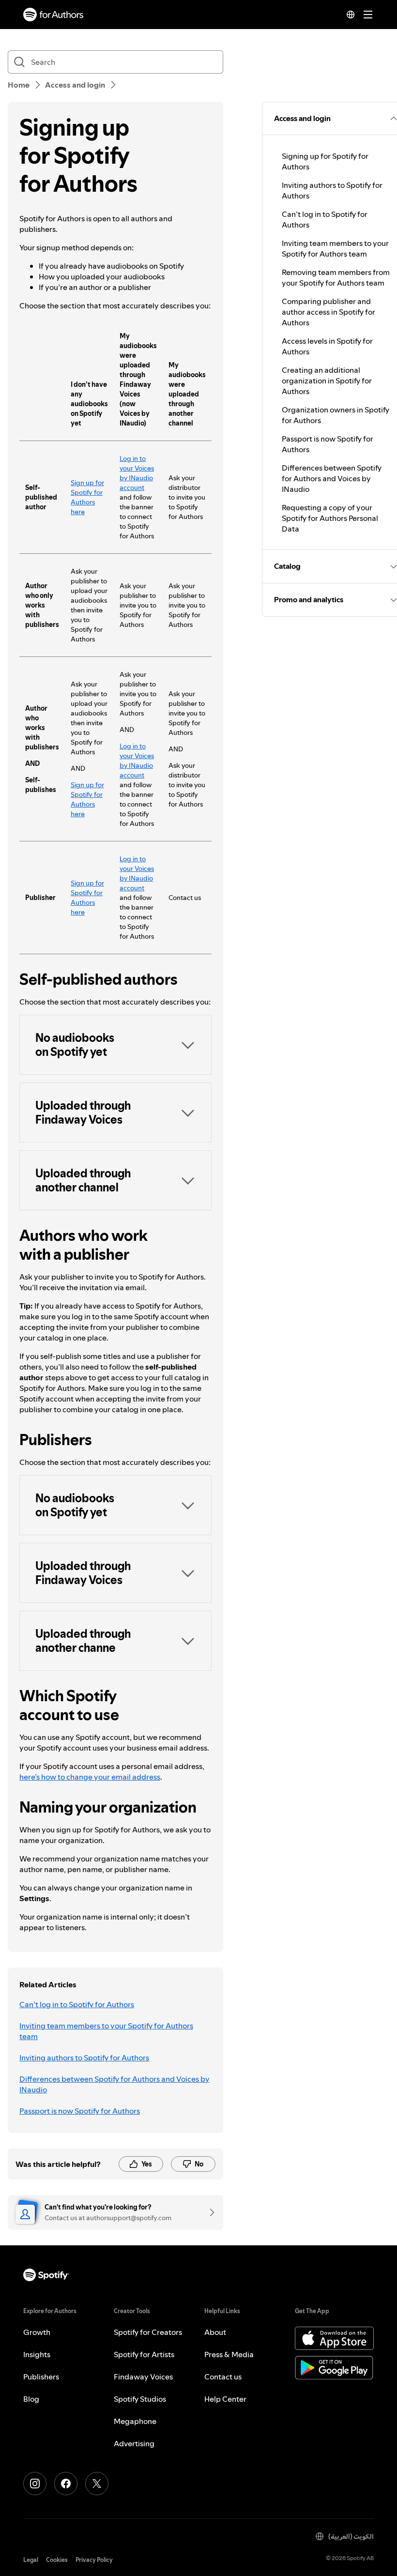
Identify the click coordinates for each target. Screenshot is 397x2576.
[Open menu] (368, 15)
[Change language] (351, 15)
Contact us (223, 2377)
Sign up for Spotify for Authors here (87, 497)
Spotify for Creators (148, 2332)
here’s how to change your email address (90, 1777)
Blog (31, 2399)
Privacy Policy (94, 2560)
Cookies (57, 2560)
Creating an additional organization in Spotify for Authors (327, 381)
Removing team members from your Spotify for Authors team (336, 277)
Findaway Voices (143, 2377)
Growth (37, 2332)
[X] (97, 2484)
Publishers (41, 2377)
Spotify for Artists (144, 2354)
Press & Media (229, 2354)
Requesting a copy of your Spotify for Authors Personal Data (330, 518)
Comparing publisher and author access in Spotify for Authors (328, 312)
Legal (31, 2560)
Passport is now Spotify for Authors (80, 2111)
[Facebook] (66, 2484)
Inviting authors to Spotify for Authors (84, 2058)
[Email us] (209, 2212)
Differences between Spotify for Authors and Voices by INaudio (115, 2084)
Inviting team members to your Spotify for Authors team (106, 2031)
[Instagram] (35, 2484)
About (215, 2332)
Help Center (225, 2399)
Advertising (134, 2443)
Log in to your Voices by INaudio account (137, 473)
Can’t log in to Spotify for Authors (77, 2004)
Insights (37, 2354)
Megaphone (135, 2421)
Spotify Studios (140, 2399)
